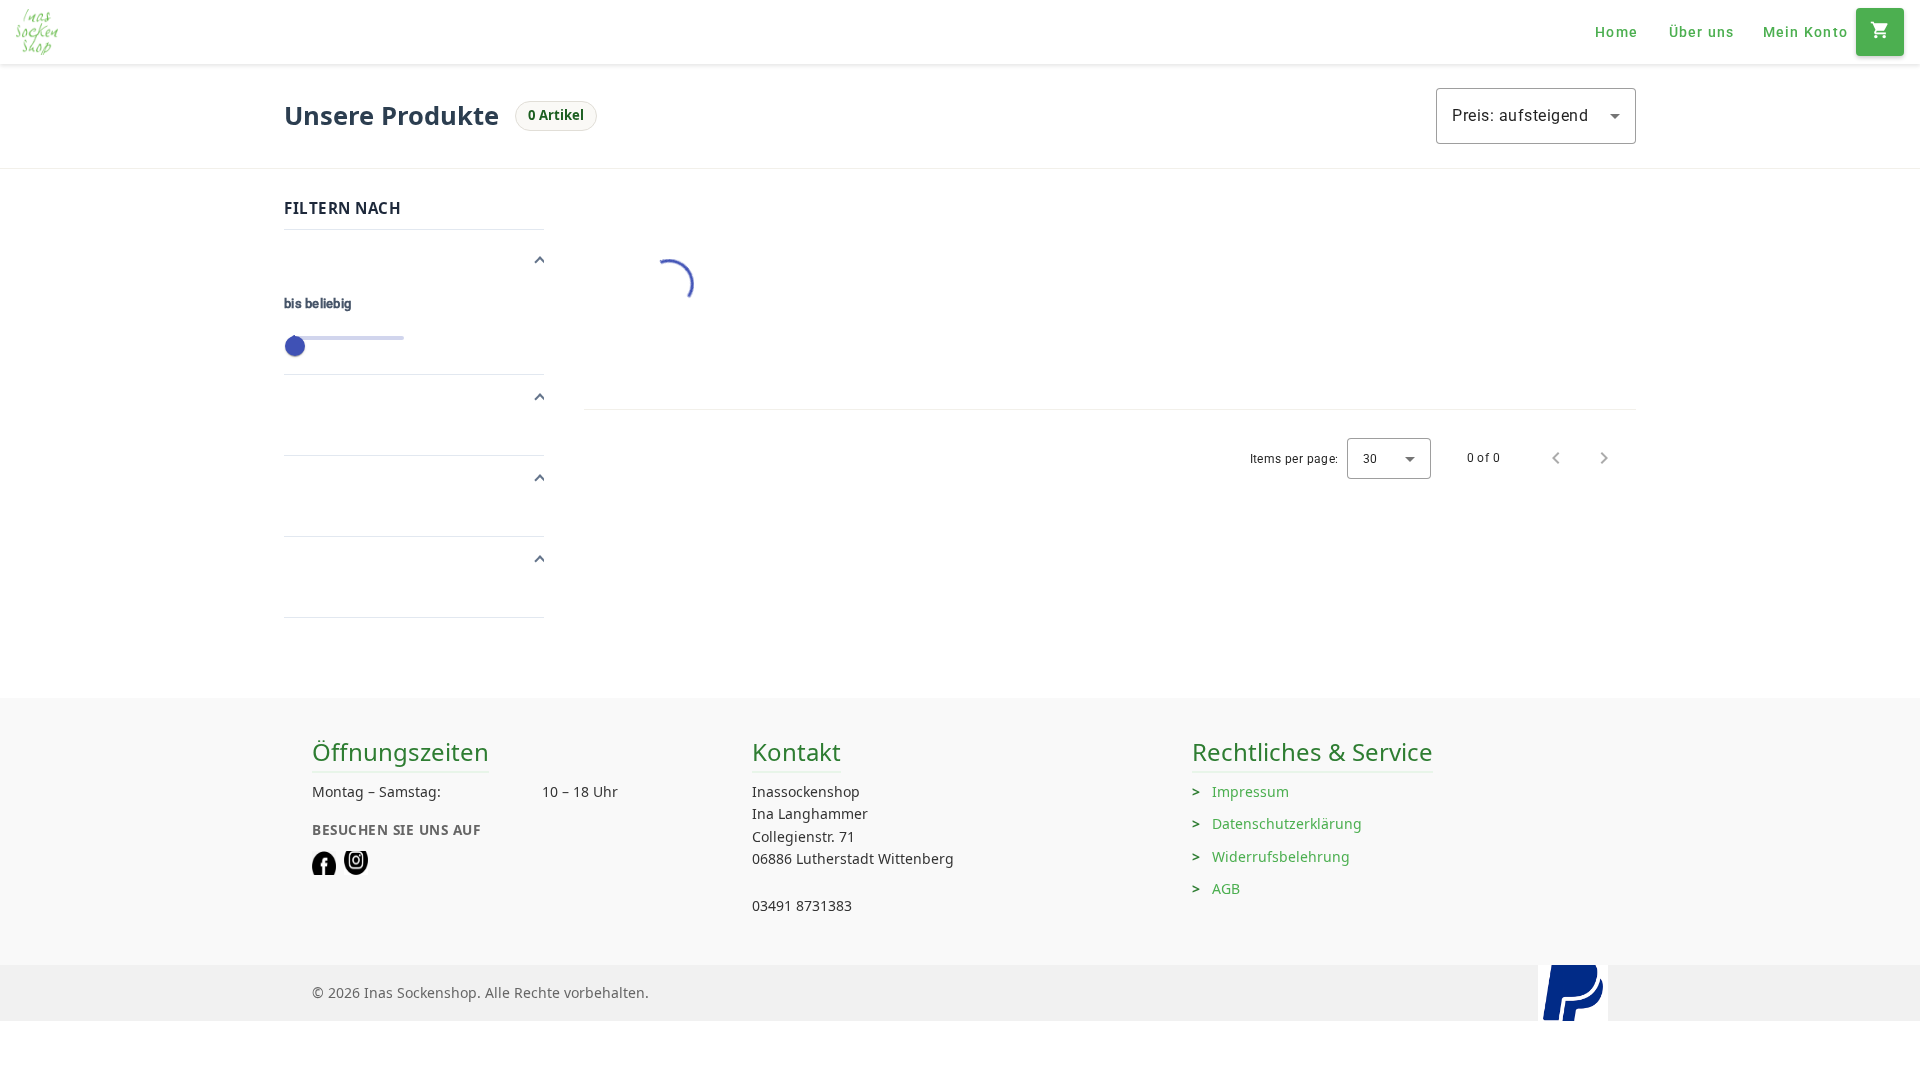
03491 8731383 (802, 905)
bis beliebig (317, 303)
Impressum (1250, 791)
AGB (1226, 888)
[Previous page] (1556, 458)
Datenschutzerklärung (1287, 823)
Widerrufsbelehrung (1281, 856)
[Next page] (1604, 458)
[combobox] (1536, 116)
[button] (414, 262)
